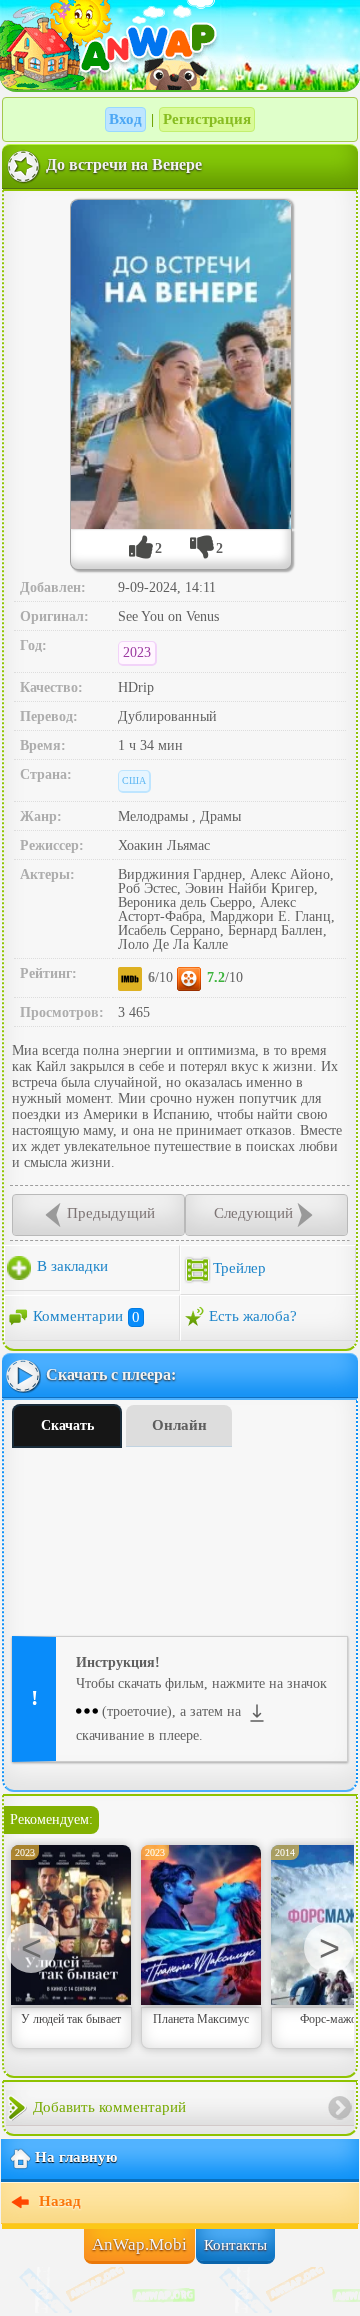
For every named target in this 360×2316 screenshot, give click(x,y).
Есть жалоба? (253, 1317)
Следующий (253, 1214)
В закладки (70, 1267)
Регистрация (207, 119)
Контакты (235, 2245)
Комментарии (86, 1317)
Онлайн (179, 1425)
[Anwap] (180, 45)
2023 (137, 652)
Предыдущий (111, 1214)
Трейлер (239, 1269)
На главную (76, 2158)
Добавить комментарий (109, 2107)
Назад (58, 2202)
